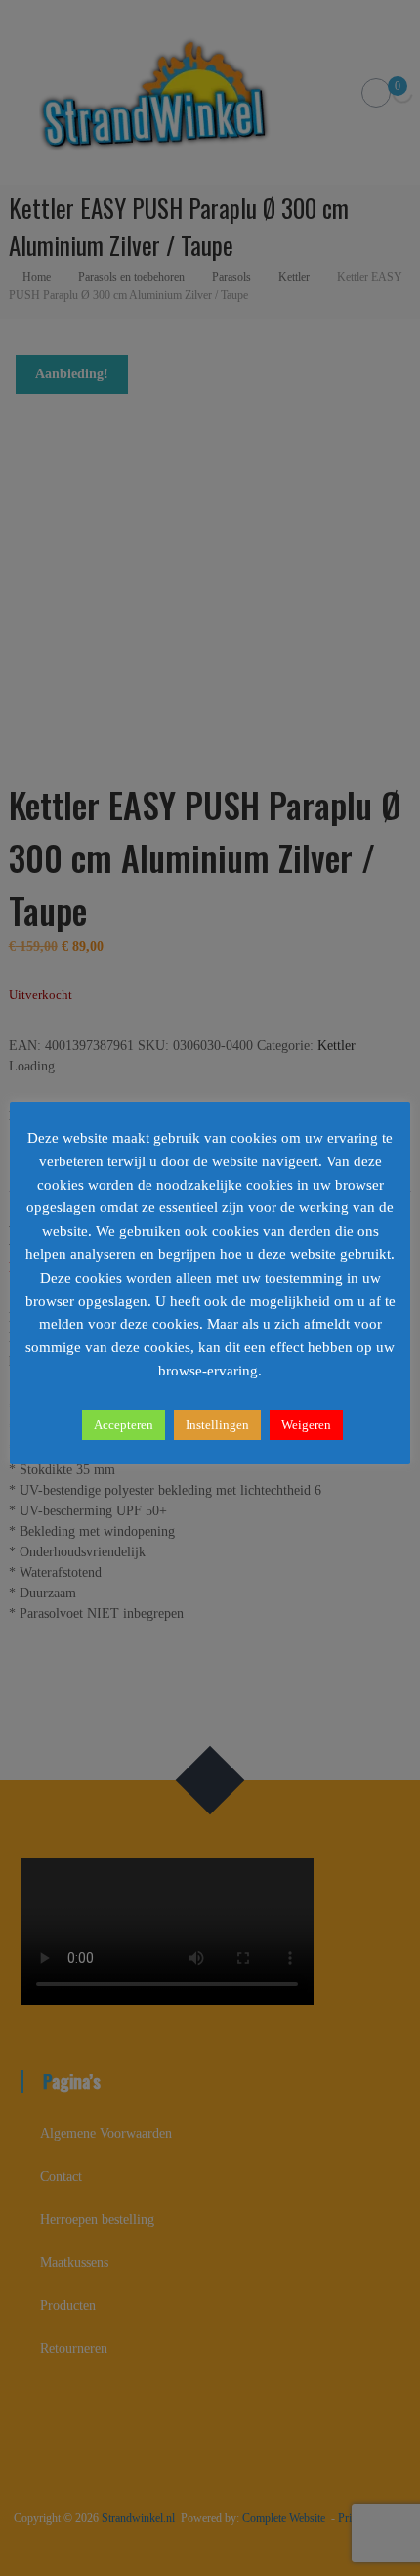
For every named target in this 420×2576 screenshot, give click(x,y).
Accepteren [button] (124, 1425)
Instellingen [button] (217, 1425)
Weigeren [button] (306, 1425)
